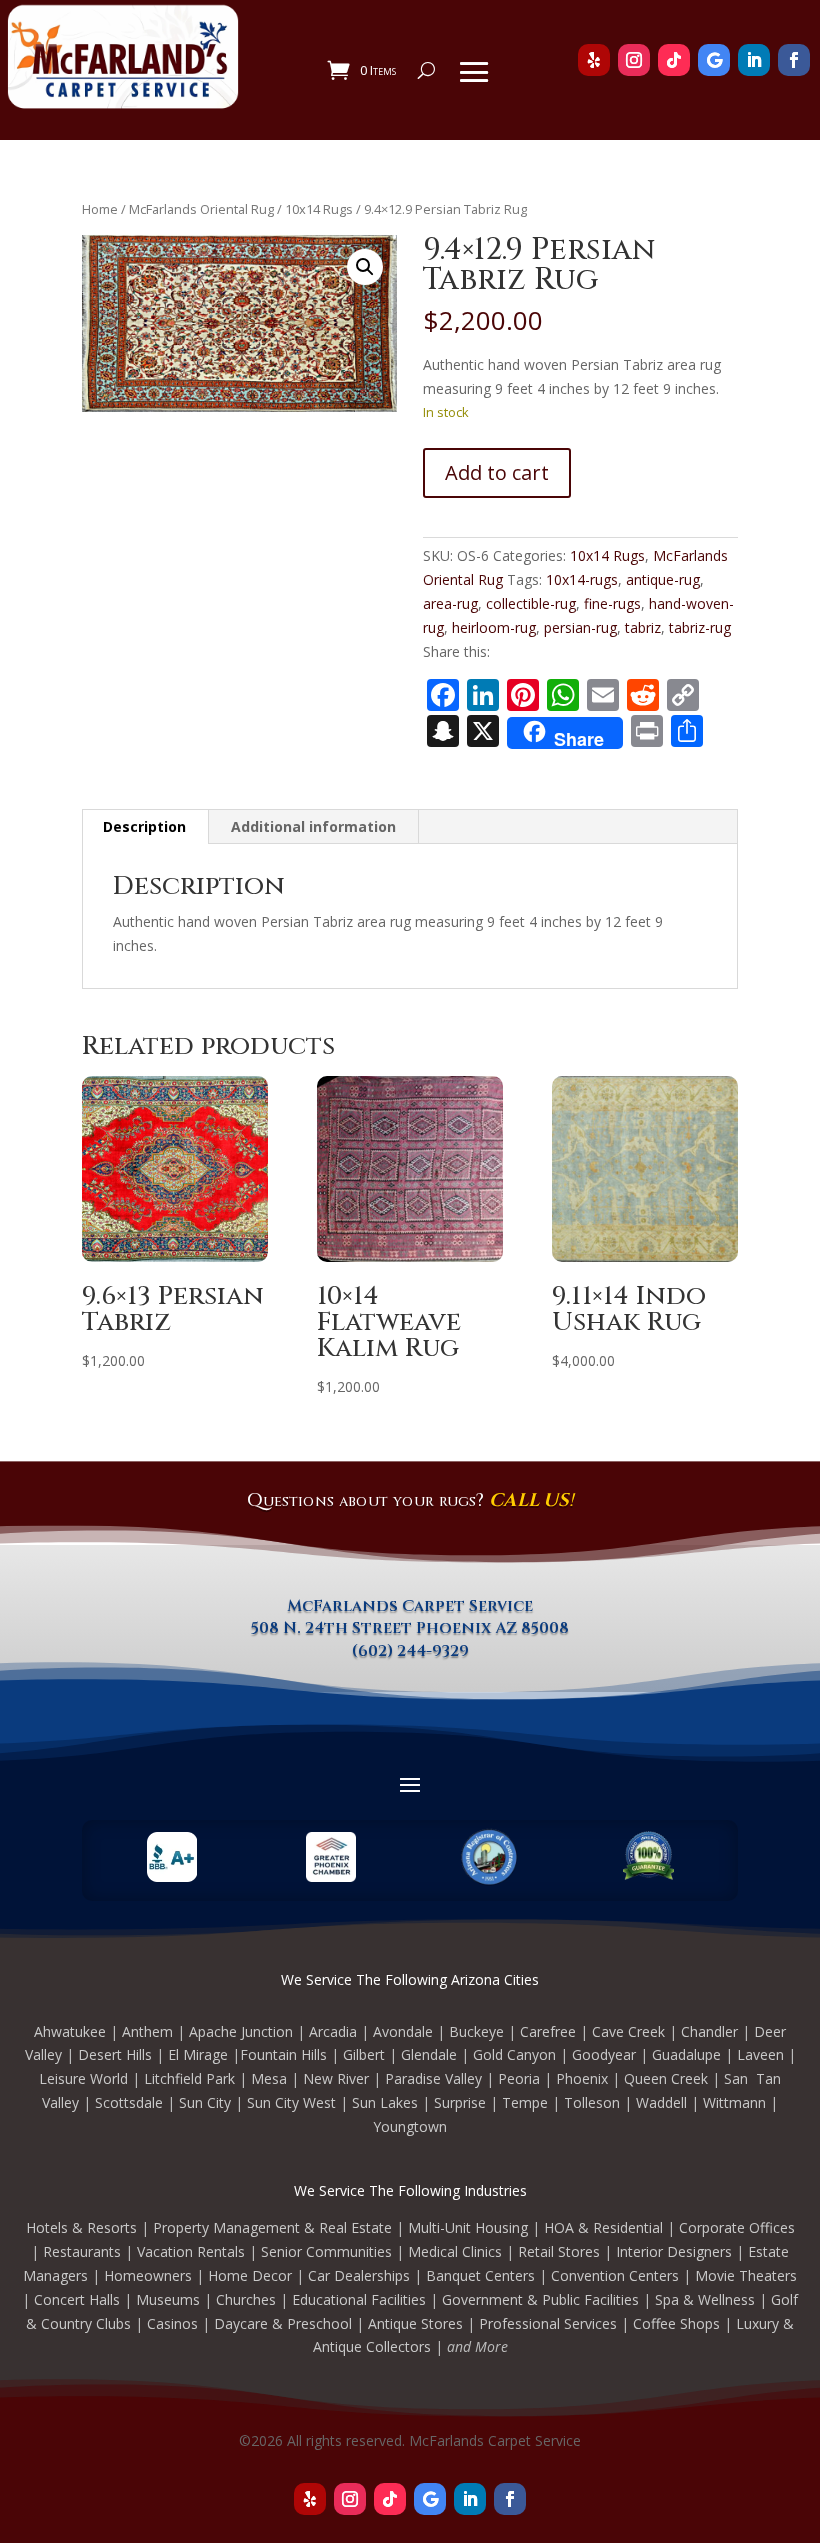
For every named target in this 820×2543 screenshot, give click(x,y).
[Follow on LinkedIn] (470, 2499)
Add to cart (497, 472)
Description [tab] (144, 826)
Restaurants (82, 2251)
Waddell (661, 2102)
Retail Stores (559, 2251)
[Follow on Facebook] (510, 2499)
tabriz (643, 627)
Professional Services (548, 2323)
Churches (246, 2299)
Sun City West (291, 2102)
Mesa (269, 2078)
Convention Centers (615, 2275)
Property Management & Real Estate (272, 2227)
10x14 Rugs (319, 209)
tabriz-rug (700, 627)
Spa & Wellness (705, 2299)
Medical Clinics (455, 2251)
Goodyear (604, 2054)
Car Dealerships (359, 2275)
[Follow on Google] (430, 2499)
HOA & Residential (603, 2227)
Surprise (460, 2102)
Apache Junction (241, 2031)
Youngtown (410, 2126)
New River (336, 2078)
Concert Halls (77, 2299)
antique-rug (663, 579)
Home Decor (250, 2275)
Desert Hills (115, 2054)
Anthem (147, 2031)
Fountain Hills (283, 2054)
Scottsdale (129, 2102)
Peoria (519, 2078)
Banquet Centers (480, 2275)
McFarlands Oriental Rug (201, 209)
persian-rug (580, 627)
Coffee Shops (676, 2323)
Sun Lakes (385, 2102)
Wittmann (734, 2102)
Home (100, 209)
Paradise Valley (433, 2078)
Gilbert (364, 2054)
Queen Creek (666, 2078)
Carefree (548, 2031)
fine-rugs (612, 603)
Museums (168, 2299)
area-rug (450, 603)
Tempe (525, 2102)
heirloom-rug (494, 627)
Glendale (429, 2054)
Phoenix (582, 2078)
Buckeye (476, 2031)
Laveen (760, 2054)
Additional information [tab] (313, 826)
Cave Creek (628, 2031)
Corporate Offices (737, 2227)
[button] (365, 267)
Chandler (709, 2031)
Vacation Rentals (191, 2251)
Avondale (403, 2031)
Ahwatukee (70, 2031)
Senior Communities (326, 2251)
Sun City (205, 2102)
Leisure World (83, 2078)
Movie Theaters (746, 2275)
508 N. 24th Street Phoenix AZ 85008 (410, 1628)
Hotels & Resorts (81, 2227)
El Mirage (198, 2054)
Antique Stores (415, 2323)
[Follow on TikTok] (390, 2499)
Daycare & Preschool (283, 2323)
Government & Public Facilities (540, 2299)
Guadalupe (686, 2054)
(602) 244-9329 (410, 1651)
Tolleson (592, 2102)
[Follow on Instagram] (350, 2499)
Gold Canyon (514, 2054)
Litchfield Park (189, 2078)
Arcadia (333, 2031)
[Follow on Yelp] (310, 2499)
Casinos (172, 2323)
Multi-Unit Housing (468, 2227)
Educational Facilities (359, 2299)
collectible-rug (531, 603)
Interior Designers (674, 2251)
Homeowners (148, 2275)
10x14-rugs (582, 579)
